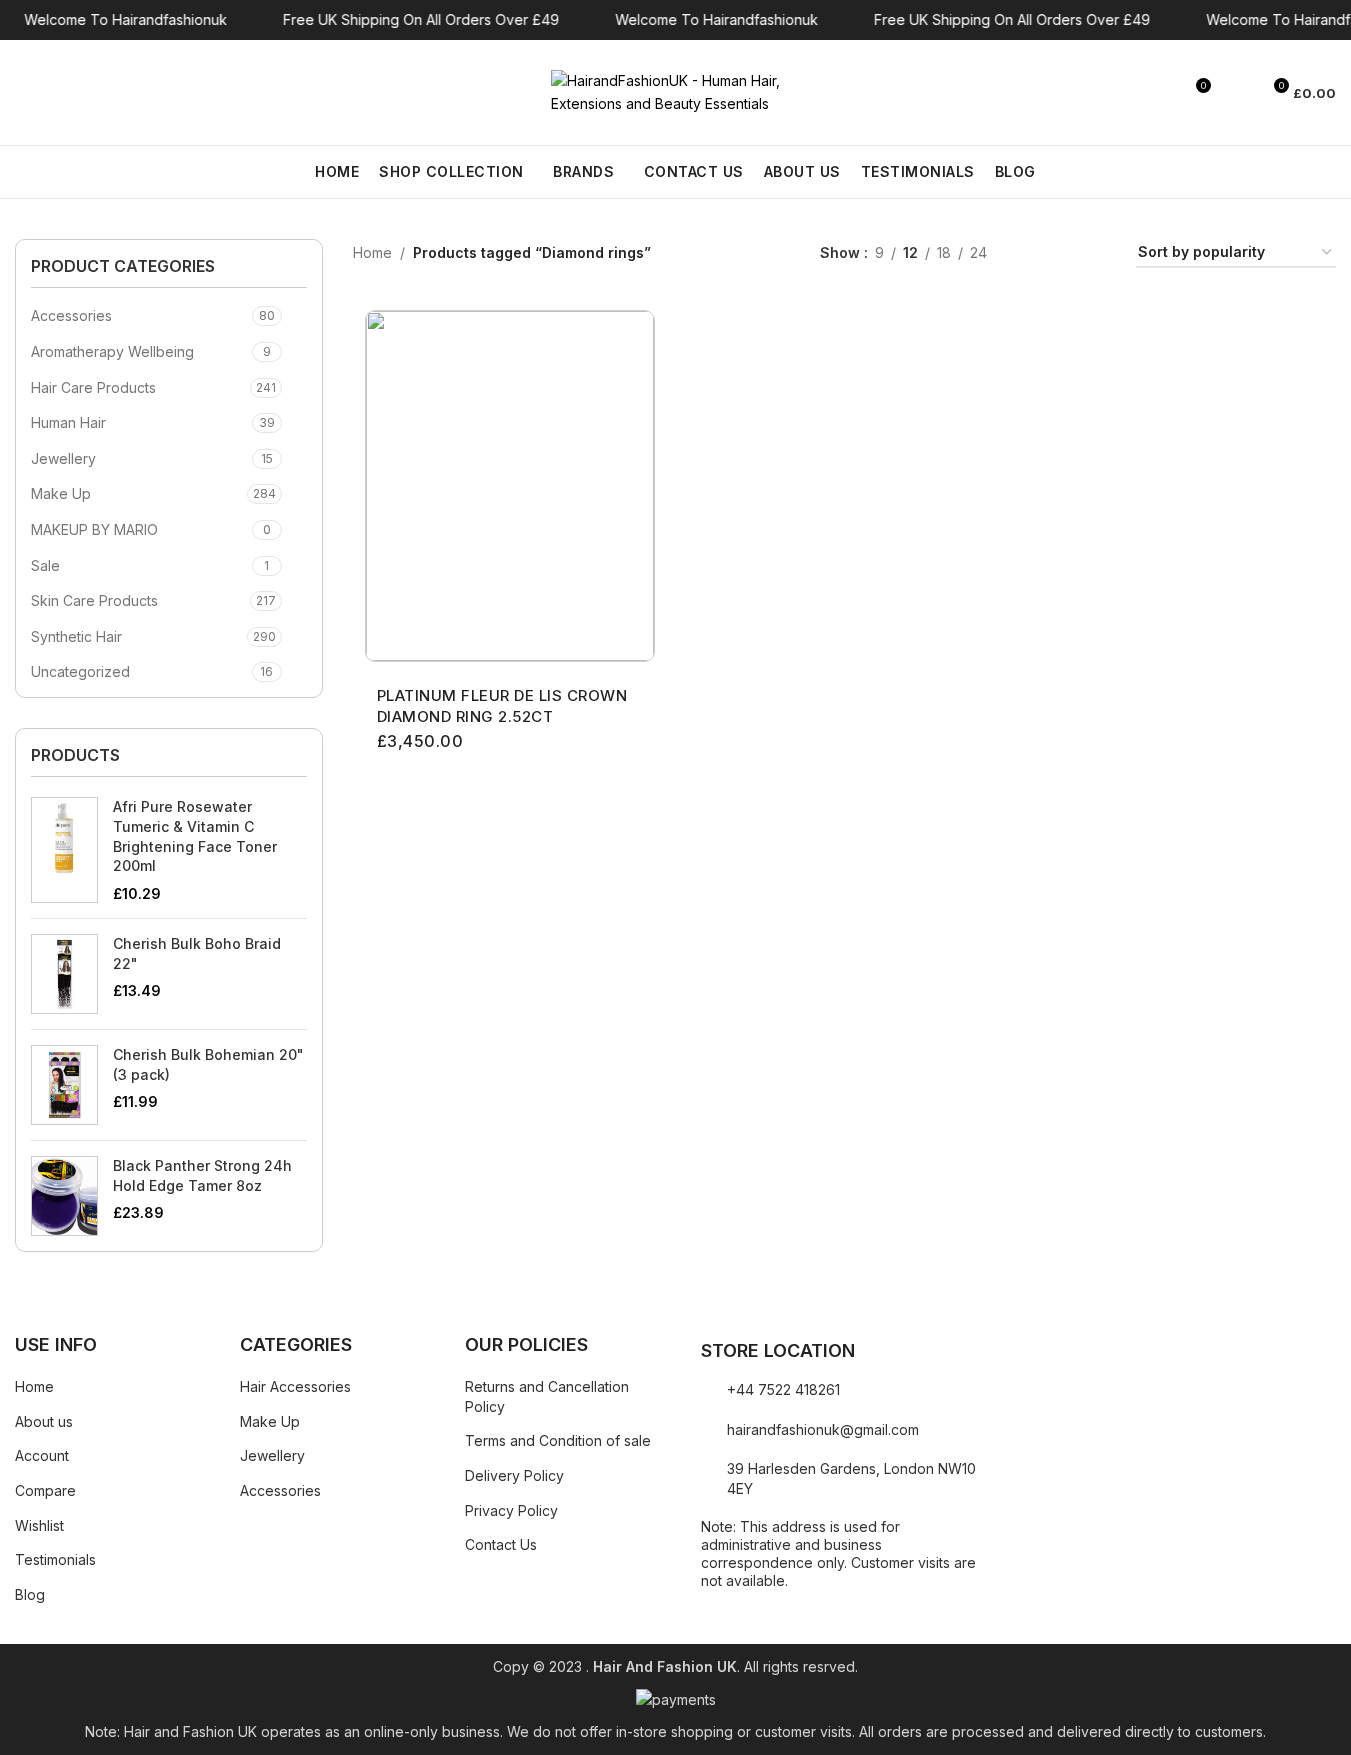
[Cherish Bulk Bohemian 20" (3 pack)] (64, 1085)
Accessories (71, 315)
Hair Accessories (295, 1386)
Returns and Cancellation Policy (547, 1396)
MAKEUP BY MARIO (94, 529)
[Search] (23, 93)
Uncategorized (80, 671)
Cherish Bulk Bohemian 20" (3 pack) (208, 1064)
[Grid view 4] (1096, 253)
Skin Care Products (94, 600)
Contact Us (501, 1544)
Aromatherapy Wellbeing (112, 351)
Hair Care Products (93, 387)
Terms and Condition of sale (558, 1440)
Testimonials (55, 1559)
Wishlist (39, 1525)
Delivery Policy (514, 1475)
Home (372, 252)
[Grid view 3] (1064, 253)
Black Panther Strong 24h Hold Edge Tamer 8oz (202, 1175)
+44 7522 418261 (783, 1389)
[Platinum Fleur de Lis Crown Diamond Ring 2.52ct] (510, 486)
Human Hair (68, 422)
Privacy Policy (511, 1510)
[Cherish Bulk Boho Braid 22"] (64, 974)
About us (44, 1421)
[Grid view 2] (1033, 253)
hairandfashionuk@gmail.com (823, 1429)
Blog (30, 1594)
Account (42, 1455)
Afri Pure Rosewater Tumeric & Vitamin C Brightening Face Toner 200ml (195, 836)
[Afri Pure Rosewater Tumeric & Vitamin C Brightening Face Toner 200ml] (64, 850)
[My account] (1236, 93)
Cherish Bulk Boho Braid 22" (197, 953)
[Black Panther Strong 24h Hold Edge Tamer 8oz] (64, 1196)
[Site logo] (676, 90)
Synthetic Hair (76, 636)
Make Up (61, 493)
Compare (45, 1490)
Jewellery (63, 458)
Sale (45, 565)
